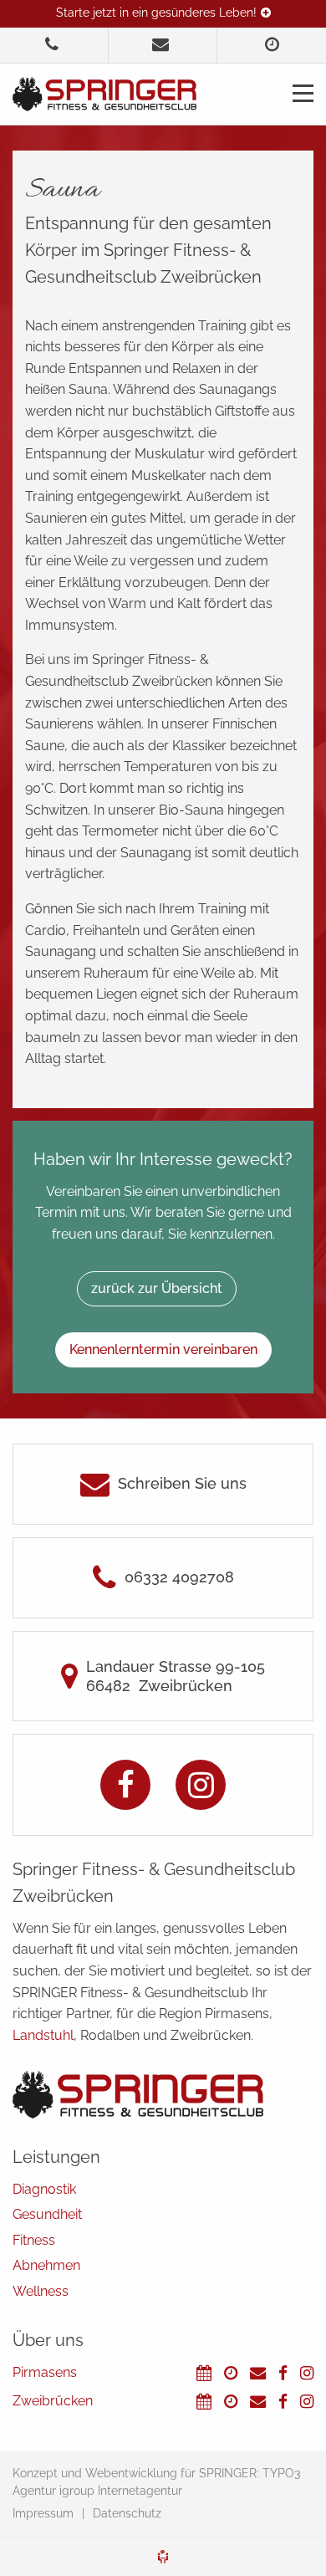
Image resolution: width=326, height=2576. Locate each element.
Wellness (41, 2291)
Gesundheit (47, 2214)
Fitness (34, 2240)
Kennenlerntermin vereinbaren (163, 1349)
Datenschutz (127, 2513)
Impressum (43, 2513)
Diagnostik (44, 2189)
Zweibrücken (53, 2401)
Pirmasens (45, 2372)
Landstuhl (43, 2035)
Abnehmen (46, 2265)
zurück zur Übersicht (157, 1288)
